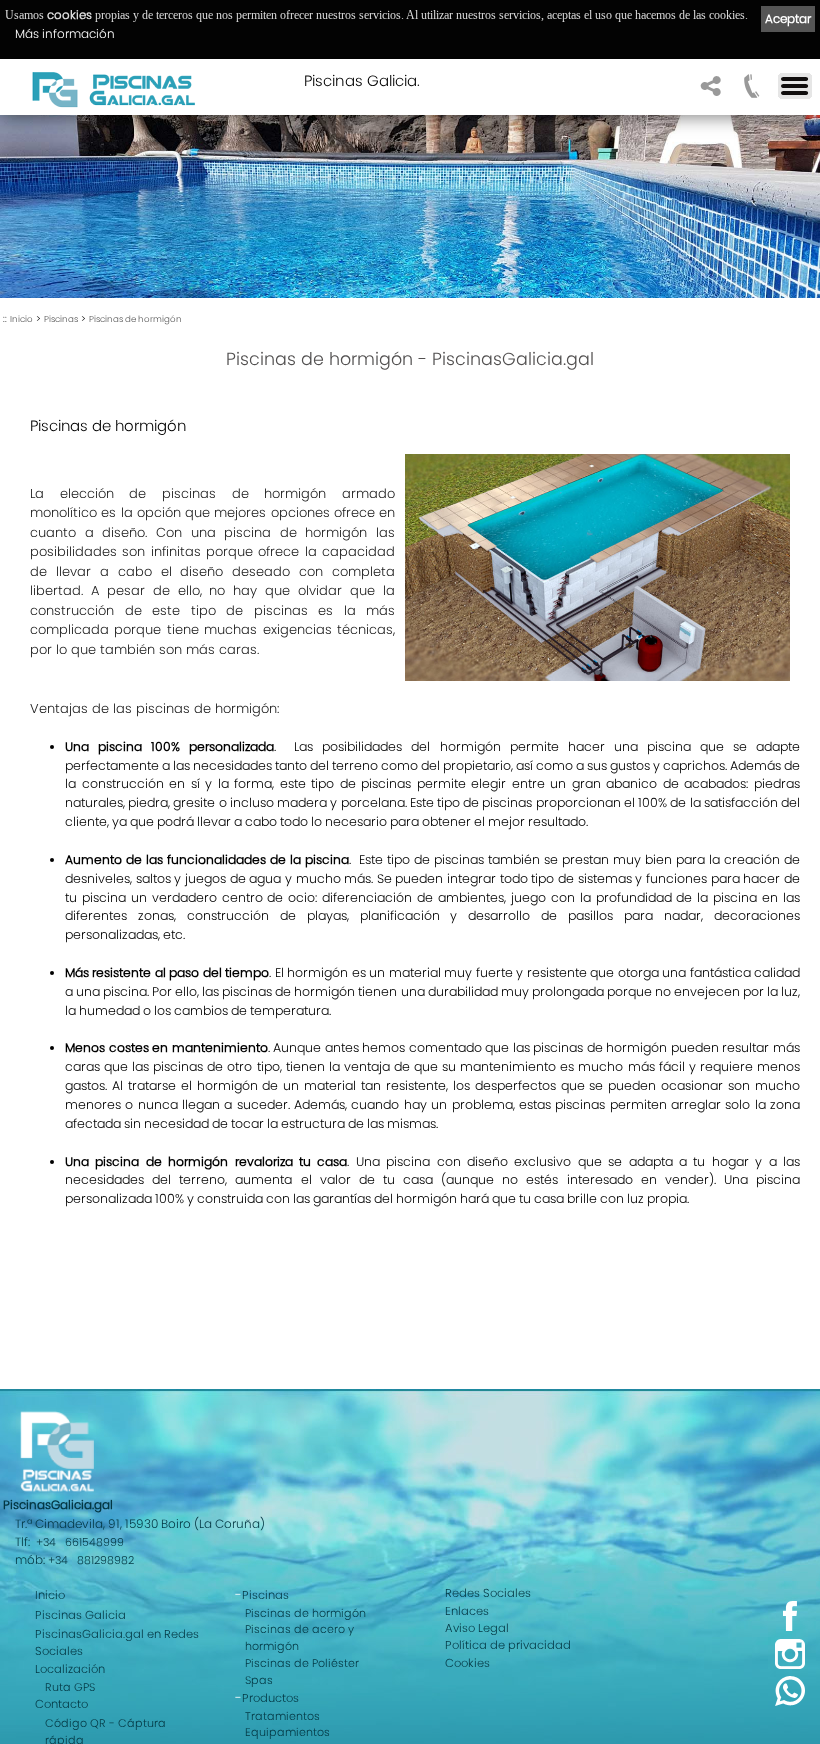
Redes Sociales (488, 1593)
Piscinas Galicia (80, 1615)
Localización (70, 1669)
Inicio (21, 319)
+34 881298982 (91, 1560)
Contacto (61, 1704)
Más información (65, 33)
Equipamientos (287, 1732)
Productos (270, 1698)
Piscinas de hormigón (135, 319)
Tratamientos (282, 1716)
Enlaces (467, 1611)
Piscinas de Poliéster (302, 1663)
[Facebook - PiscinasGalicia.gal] (790, 1628)
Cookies (467, 1663)
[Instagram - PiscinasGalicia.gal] (790, 1666)
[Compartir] (708, 91)
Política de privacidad (508, 1645)
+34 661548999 (80, 1542)
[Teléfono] (749, 91)
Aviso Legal (477, 1628)
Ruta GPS (70, 1687)
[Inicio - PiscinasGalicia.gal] (113, 89)
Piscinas (61, 319)
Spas (259, 1680)
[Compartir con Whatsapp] (790, 1703)
